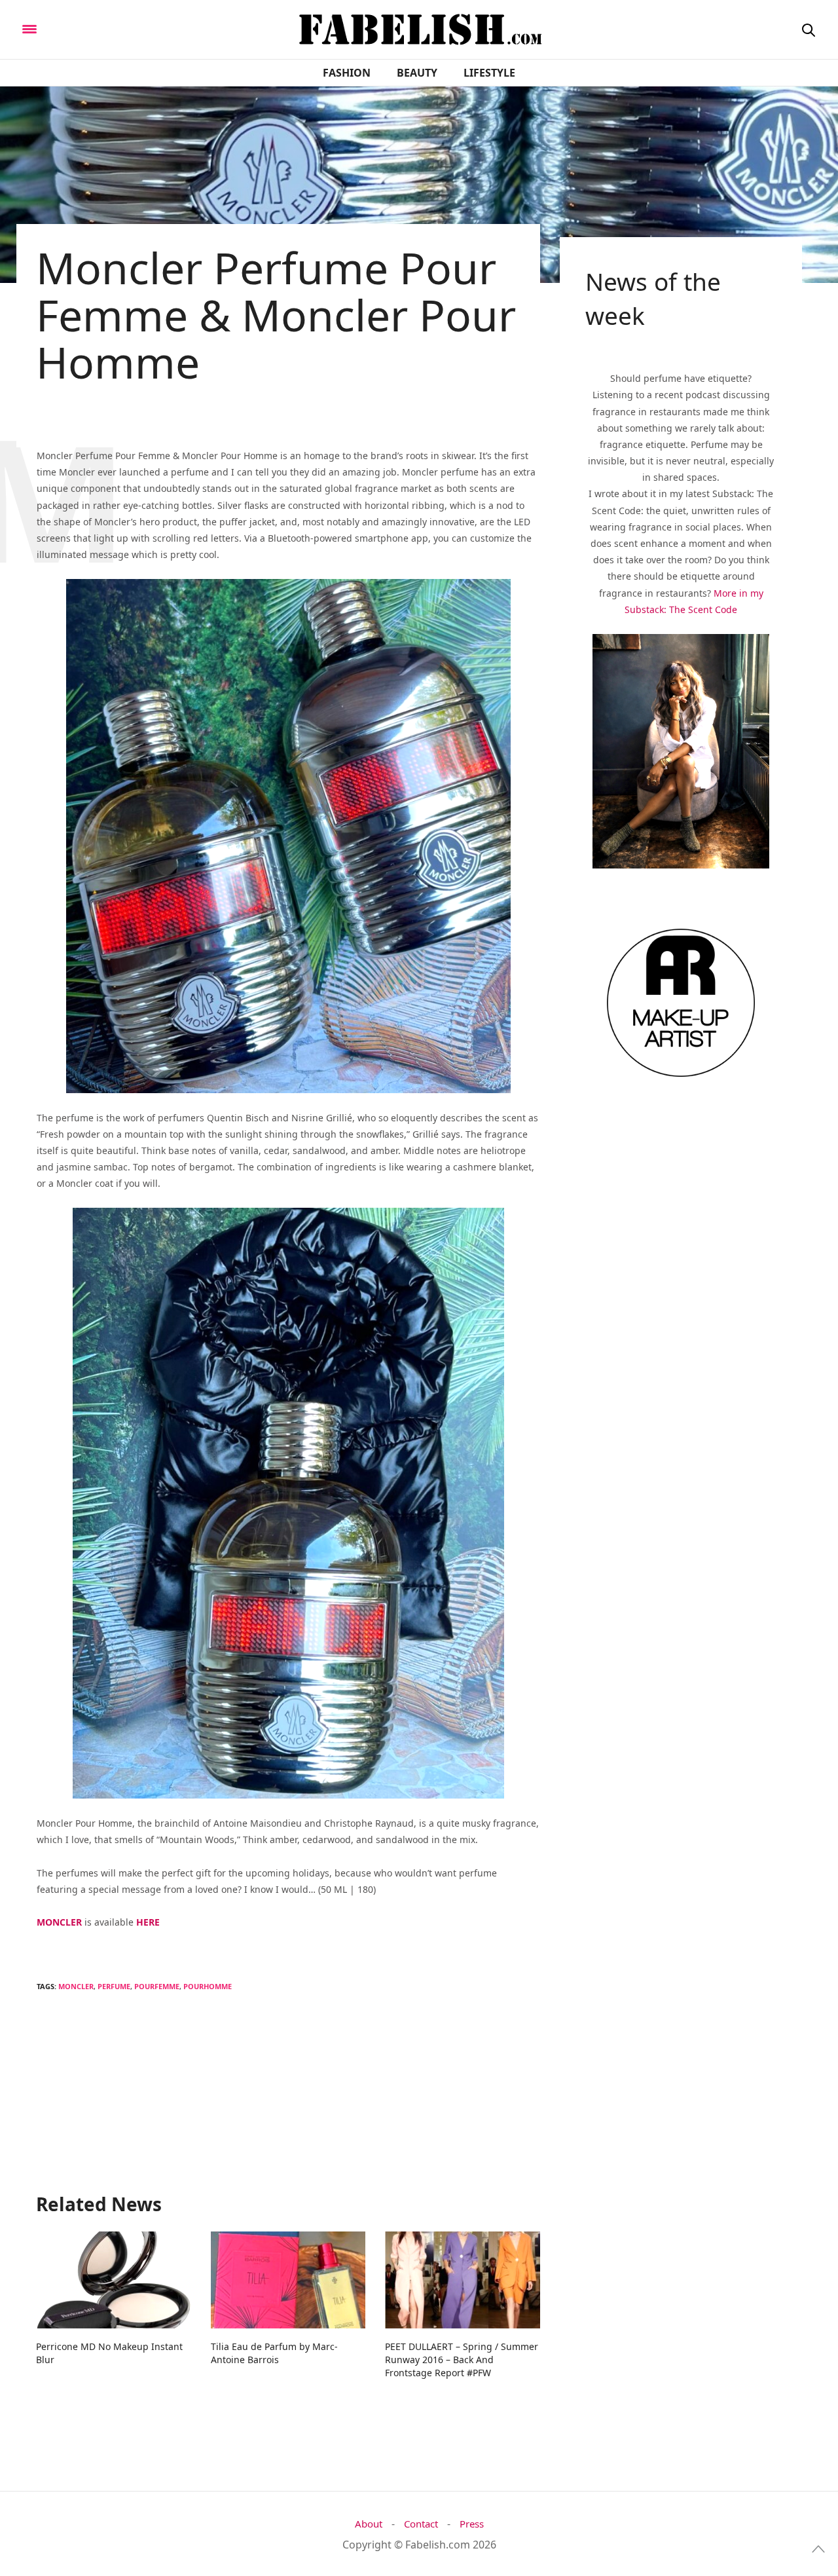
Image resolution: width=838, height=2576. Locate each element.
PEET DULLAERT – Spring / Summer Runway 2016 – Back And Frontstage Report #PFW (462, 2360)
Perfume (114, 1986)
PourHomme (208, 1986)
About (369, 2524)
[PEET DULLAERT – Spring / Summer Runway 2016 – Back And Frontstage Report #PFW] (463, 2280)
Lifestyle (489, 73)
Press (472, 2524)
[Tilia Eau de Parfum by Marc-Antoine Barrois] (288, 2280)
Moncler (76, 1986)
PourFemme (157, 1986)
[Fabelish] (138, 28)
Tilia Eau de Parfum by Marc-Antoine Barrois (274, 2353)
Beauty (417, 73)
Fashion (347, 73)
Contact (421, 2524)
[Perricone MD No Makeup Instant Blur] (114, 2280)
